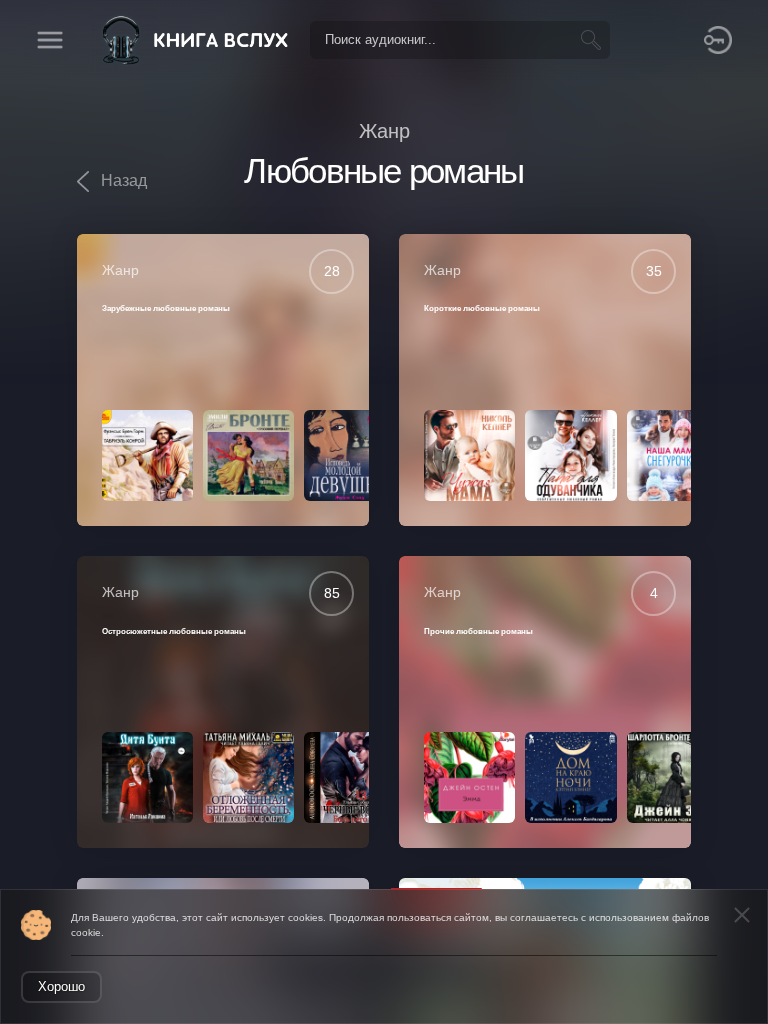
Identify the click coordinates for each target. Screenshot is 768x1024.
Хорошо (61, 986)
